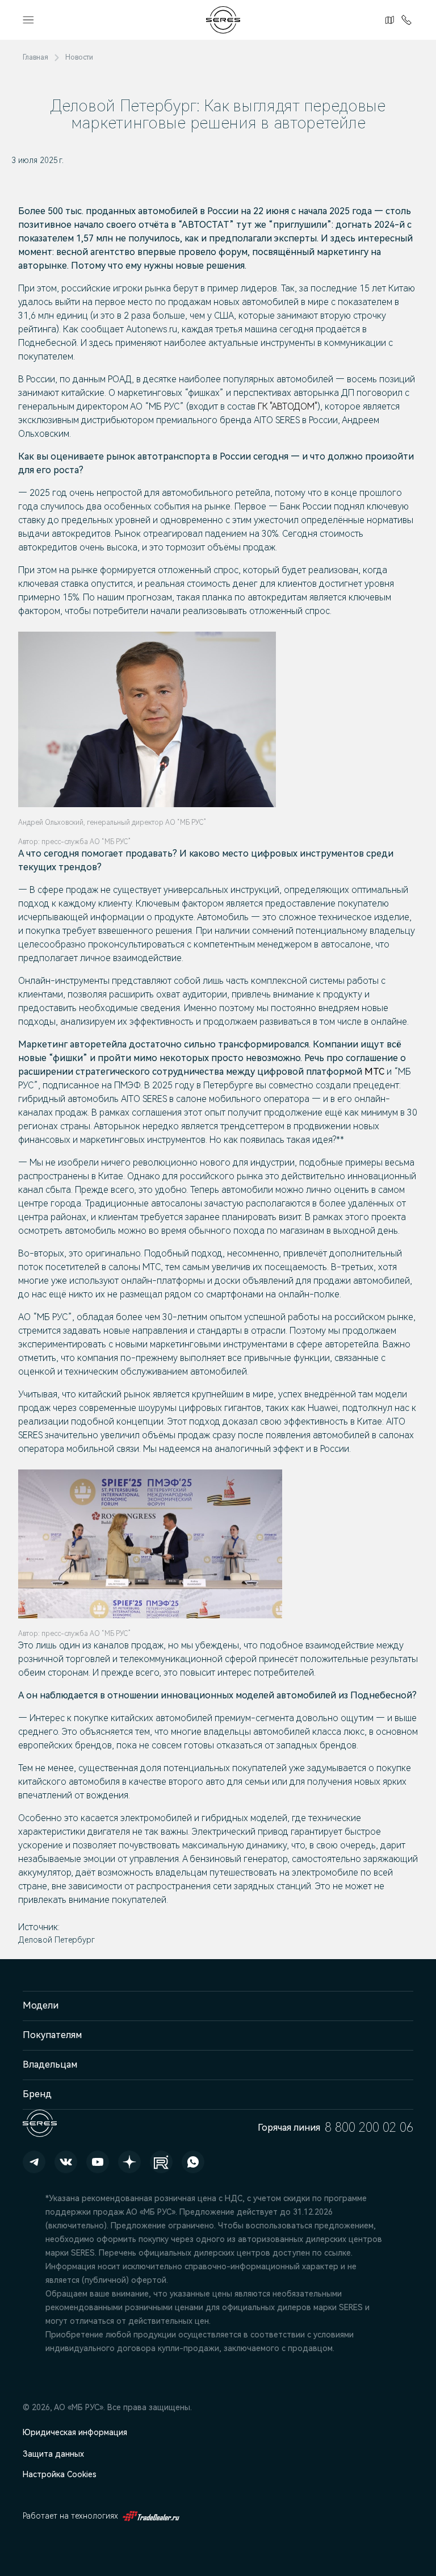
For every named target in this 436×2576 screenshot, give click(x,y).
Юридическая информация (75, 2432)
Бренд (37, 2094)
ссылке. (338, 2253)
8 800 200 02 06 (404, 20)
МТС (376, 1072)
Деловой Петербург (56, 1940)
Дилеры (388, 20)
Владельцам (50, 2064)
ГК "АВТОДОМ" (288, 406)
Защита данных (53, 2454)
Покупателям (52, 2035)
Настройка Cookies (60, 2474)
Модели (41, 2005)
